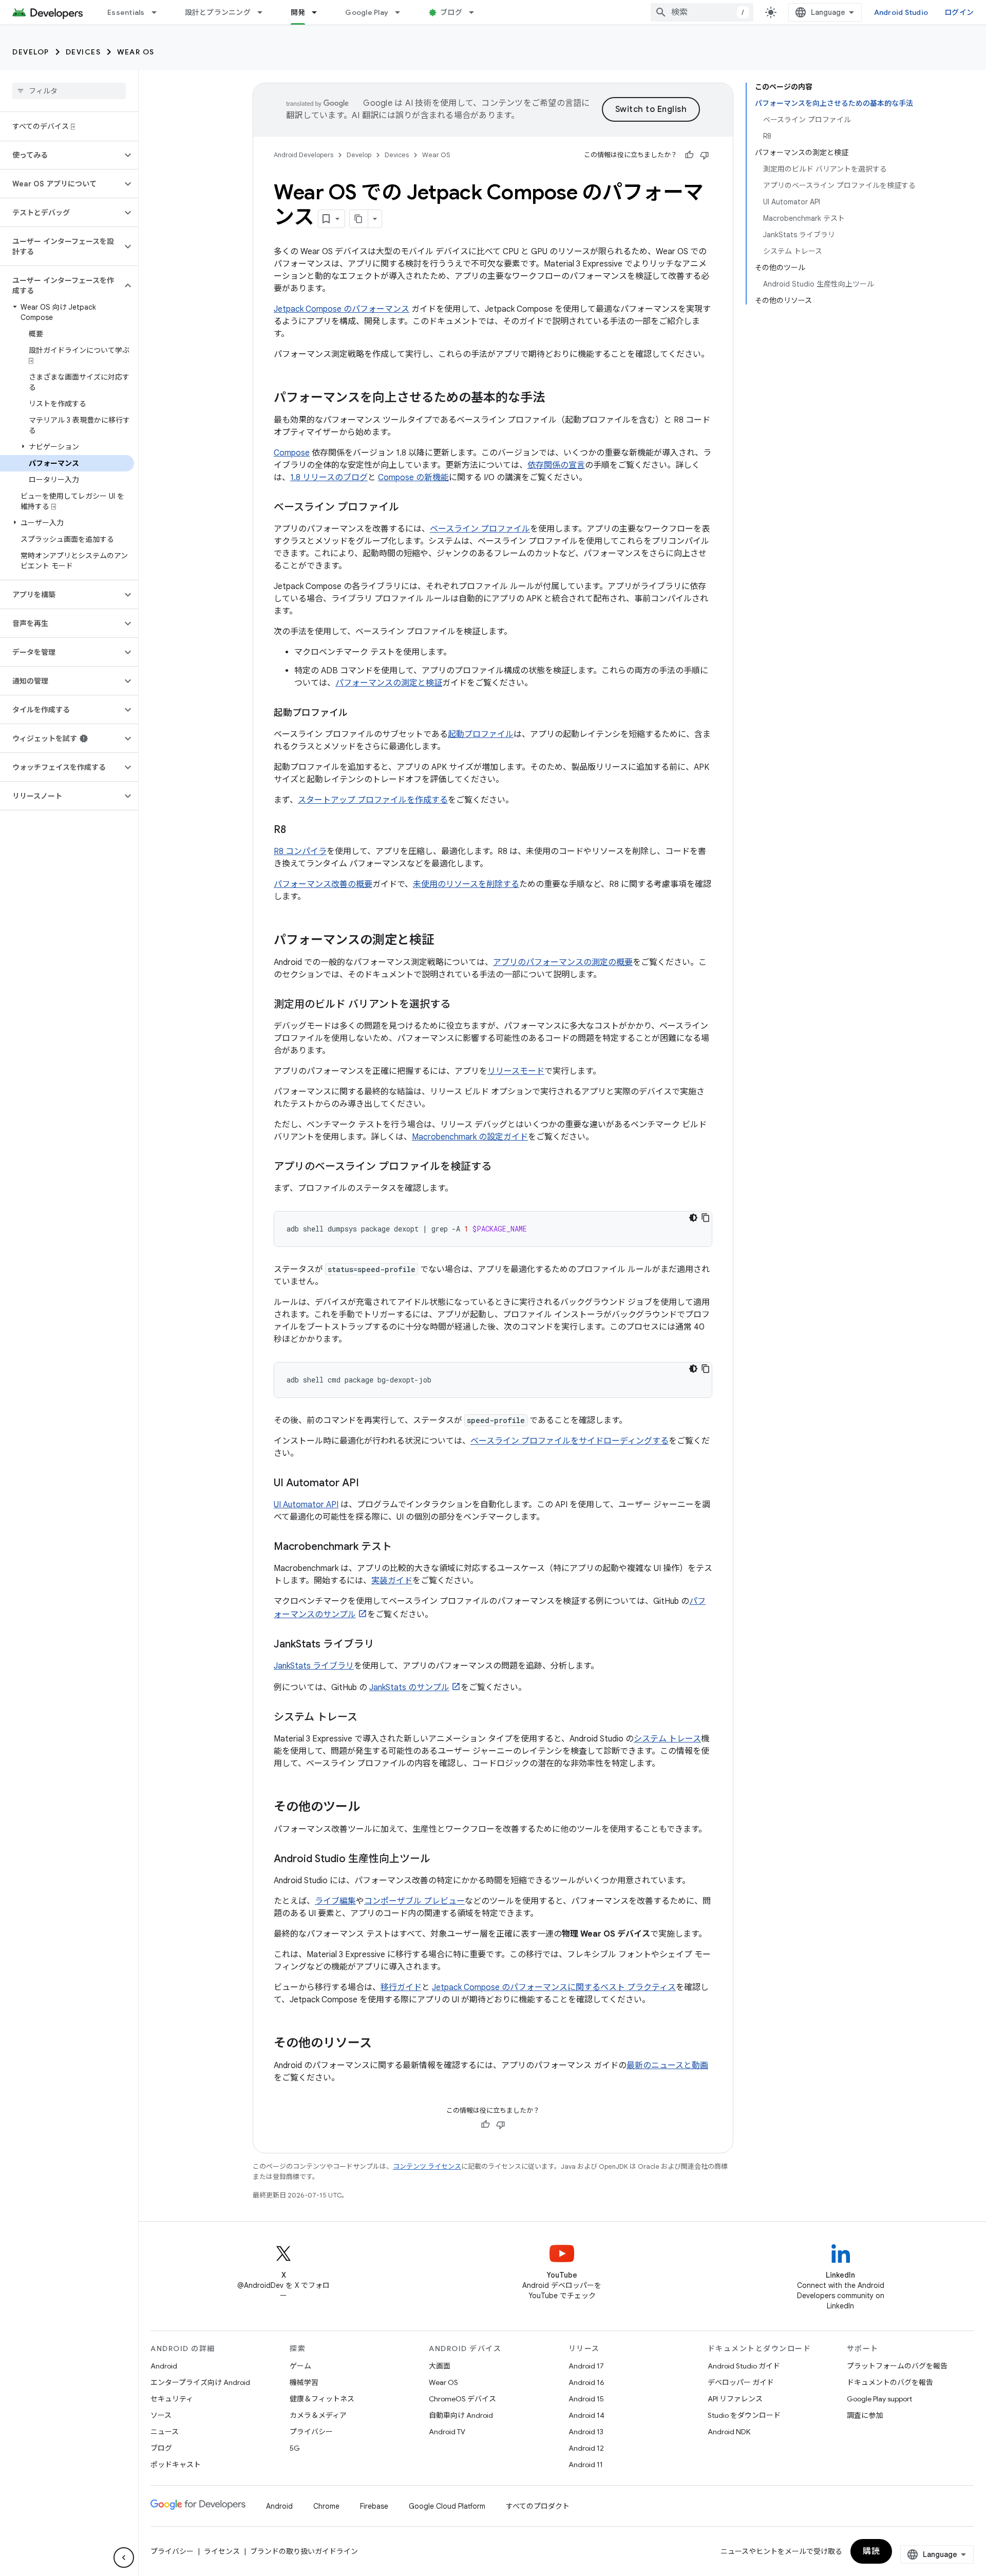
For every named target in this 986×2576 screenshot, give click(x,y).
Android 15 (586, 2399)
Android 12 (586, 2448)
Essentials (126, 12)
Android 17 (586, 2366)
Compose (292, 453)
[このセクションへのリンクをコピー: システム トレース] (368, 1718)
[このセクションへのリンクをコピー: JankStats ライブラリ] (385, 1645)
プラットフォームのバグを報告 (897, 2366)
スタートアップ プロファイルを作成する (373, 800)
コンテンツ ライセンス (427, 2166)
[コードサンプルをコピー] (706, 1218)
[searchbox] (69, 91)
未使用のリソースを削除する (466, 884)
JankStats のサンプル (409, 1688)
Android (164, 2366)
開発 (298, 12)
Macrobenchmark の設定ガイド (470, 1137)
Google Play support (879, 2399)
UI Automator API (306, 1505)
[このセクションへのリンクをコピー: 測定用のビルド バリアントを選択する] (461, 1005)
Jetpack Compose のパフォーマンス (342, 309)
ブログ (451, 12)
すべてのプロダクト (538, 2506)
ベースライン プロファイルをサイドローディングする (570, 1441)
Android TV (447, 2432)
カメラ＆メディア (318, 2415)
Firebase (374, 2506)
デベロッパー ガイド (741, 2382)
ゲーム (300, 2366)
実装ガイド (392, 1581)
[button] (61, 155)
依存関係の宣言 (556, 465)
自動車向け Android (461, 2415)
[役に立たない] (705, 155)
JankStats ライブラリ (314, 1666)
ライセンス (222, 2551)
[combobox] (702, 12)
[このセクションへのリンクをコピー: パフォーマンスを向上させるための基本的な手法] (555, 399)
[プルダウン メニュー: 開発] (319, 12)
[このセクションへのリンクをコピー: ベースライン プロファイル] (409, 508)
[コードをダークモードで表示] (693, 1218)
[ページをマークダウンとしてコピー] (359, 219)
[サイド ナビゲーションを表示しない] (124, 2558)
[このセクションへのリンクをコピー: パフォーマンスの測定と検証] (444, 941)
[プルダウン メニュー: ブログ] (476, 12)
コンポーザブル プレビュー (414, 1901)
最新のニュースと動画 (667, 2066)
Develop (31, 52)
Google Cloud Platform (447, 2506)
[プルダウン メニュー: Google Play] (402, 12)
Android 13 (586, 2432)
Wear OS (136, 52)
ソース (161, 2415)
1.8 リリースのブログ (329, 478)
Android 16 (586, 2382)
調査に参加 (865, 2415)
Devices (83, 52)
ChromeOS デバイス (462, 2399)
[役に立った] (689, 155)
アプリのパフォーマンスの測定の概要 (563, 962)
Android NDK (729, 2432)
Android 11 (586, 2465)
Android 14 (586, 2415)
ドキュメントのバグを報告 (890, 2382)
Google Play (367, 12)
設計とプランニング (218, 12)
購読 (871, 2551)
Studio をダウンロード (744, 2415)
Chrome (326, 2506)
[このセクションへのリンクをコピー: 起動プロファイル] (358, 714)
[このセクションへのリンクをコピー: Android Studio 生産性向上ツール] (441, 1860)
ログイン (959, 12)
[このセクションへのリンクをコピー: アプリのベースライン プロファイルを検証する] (502, 1167)
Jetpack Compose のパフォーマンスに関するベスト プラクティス (554, 1987)
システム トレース (667, 1739)
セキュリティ (172, 2399)
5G (295, 2448)
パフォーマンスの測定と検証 (389, 683)
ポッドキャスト (176, 2465)
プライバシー (311, 2432)
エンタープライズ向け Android (200, 2382)
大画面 (440, 2366)
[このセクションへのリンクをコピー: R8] (296, 830)
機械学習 (304, 2382)
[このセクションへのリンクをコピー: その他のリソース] (382, 2044)
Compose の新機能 (413, 478)
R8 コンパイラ (300, 851)
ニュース (165, 2432)
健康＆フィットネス (322, 2399)
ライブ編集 (335, 1901)
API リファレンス (735, 2399)
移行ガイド (401, 1987)
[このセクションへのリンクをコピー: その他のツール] (370, 1808)
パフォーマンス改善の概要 (323, 884)
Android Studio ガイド (744, 2366)
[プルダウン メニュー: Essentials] (159, 12)
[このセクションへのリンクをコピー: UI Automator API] (369, 1484)
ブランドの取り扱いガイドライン (304, 2551)
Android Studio (901, 12)
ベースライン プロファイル (480, 529)
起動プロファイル (481, 734)
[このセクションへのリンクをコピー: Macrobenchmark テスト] (402, 1547)
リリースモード (516, 1071)
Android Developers (304, 155)
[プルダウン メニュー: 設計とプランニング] (264, 12)
